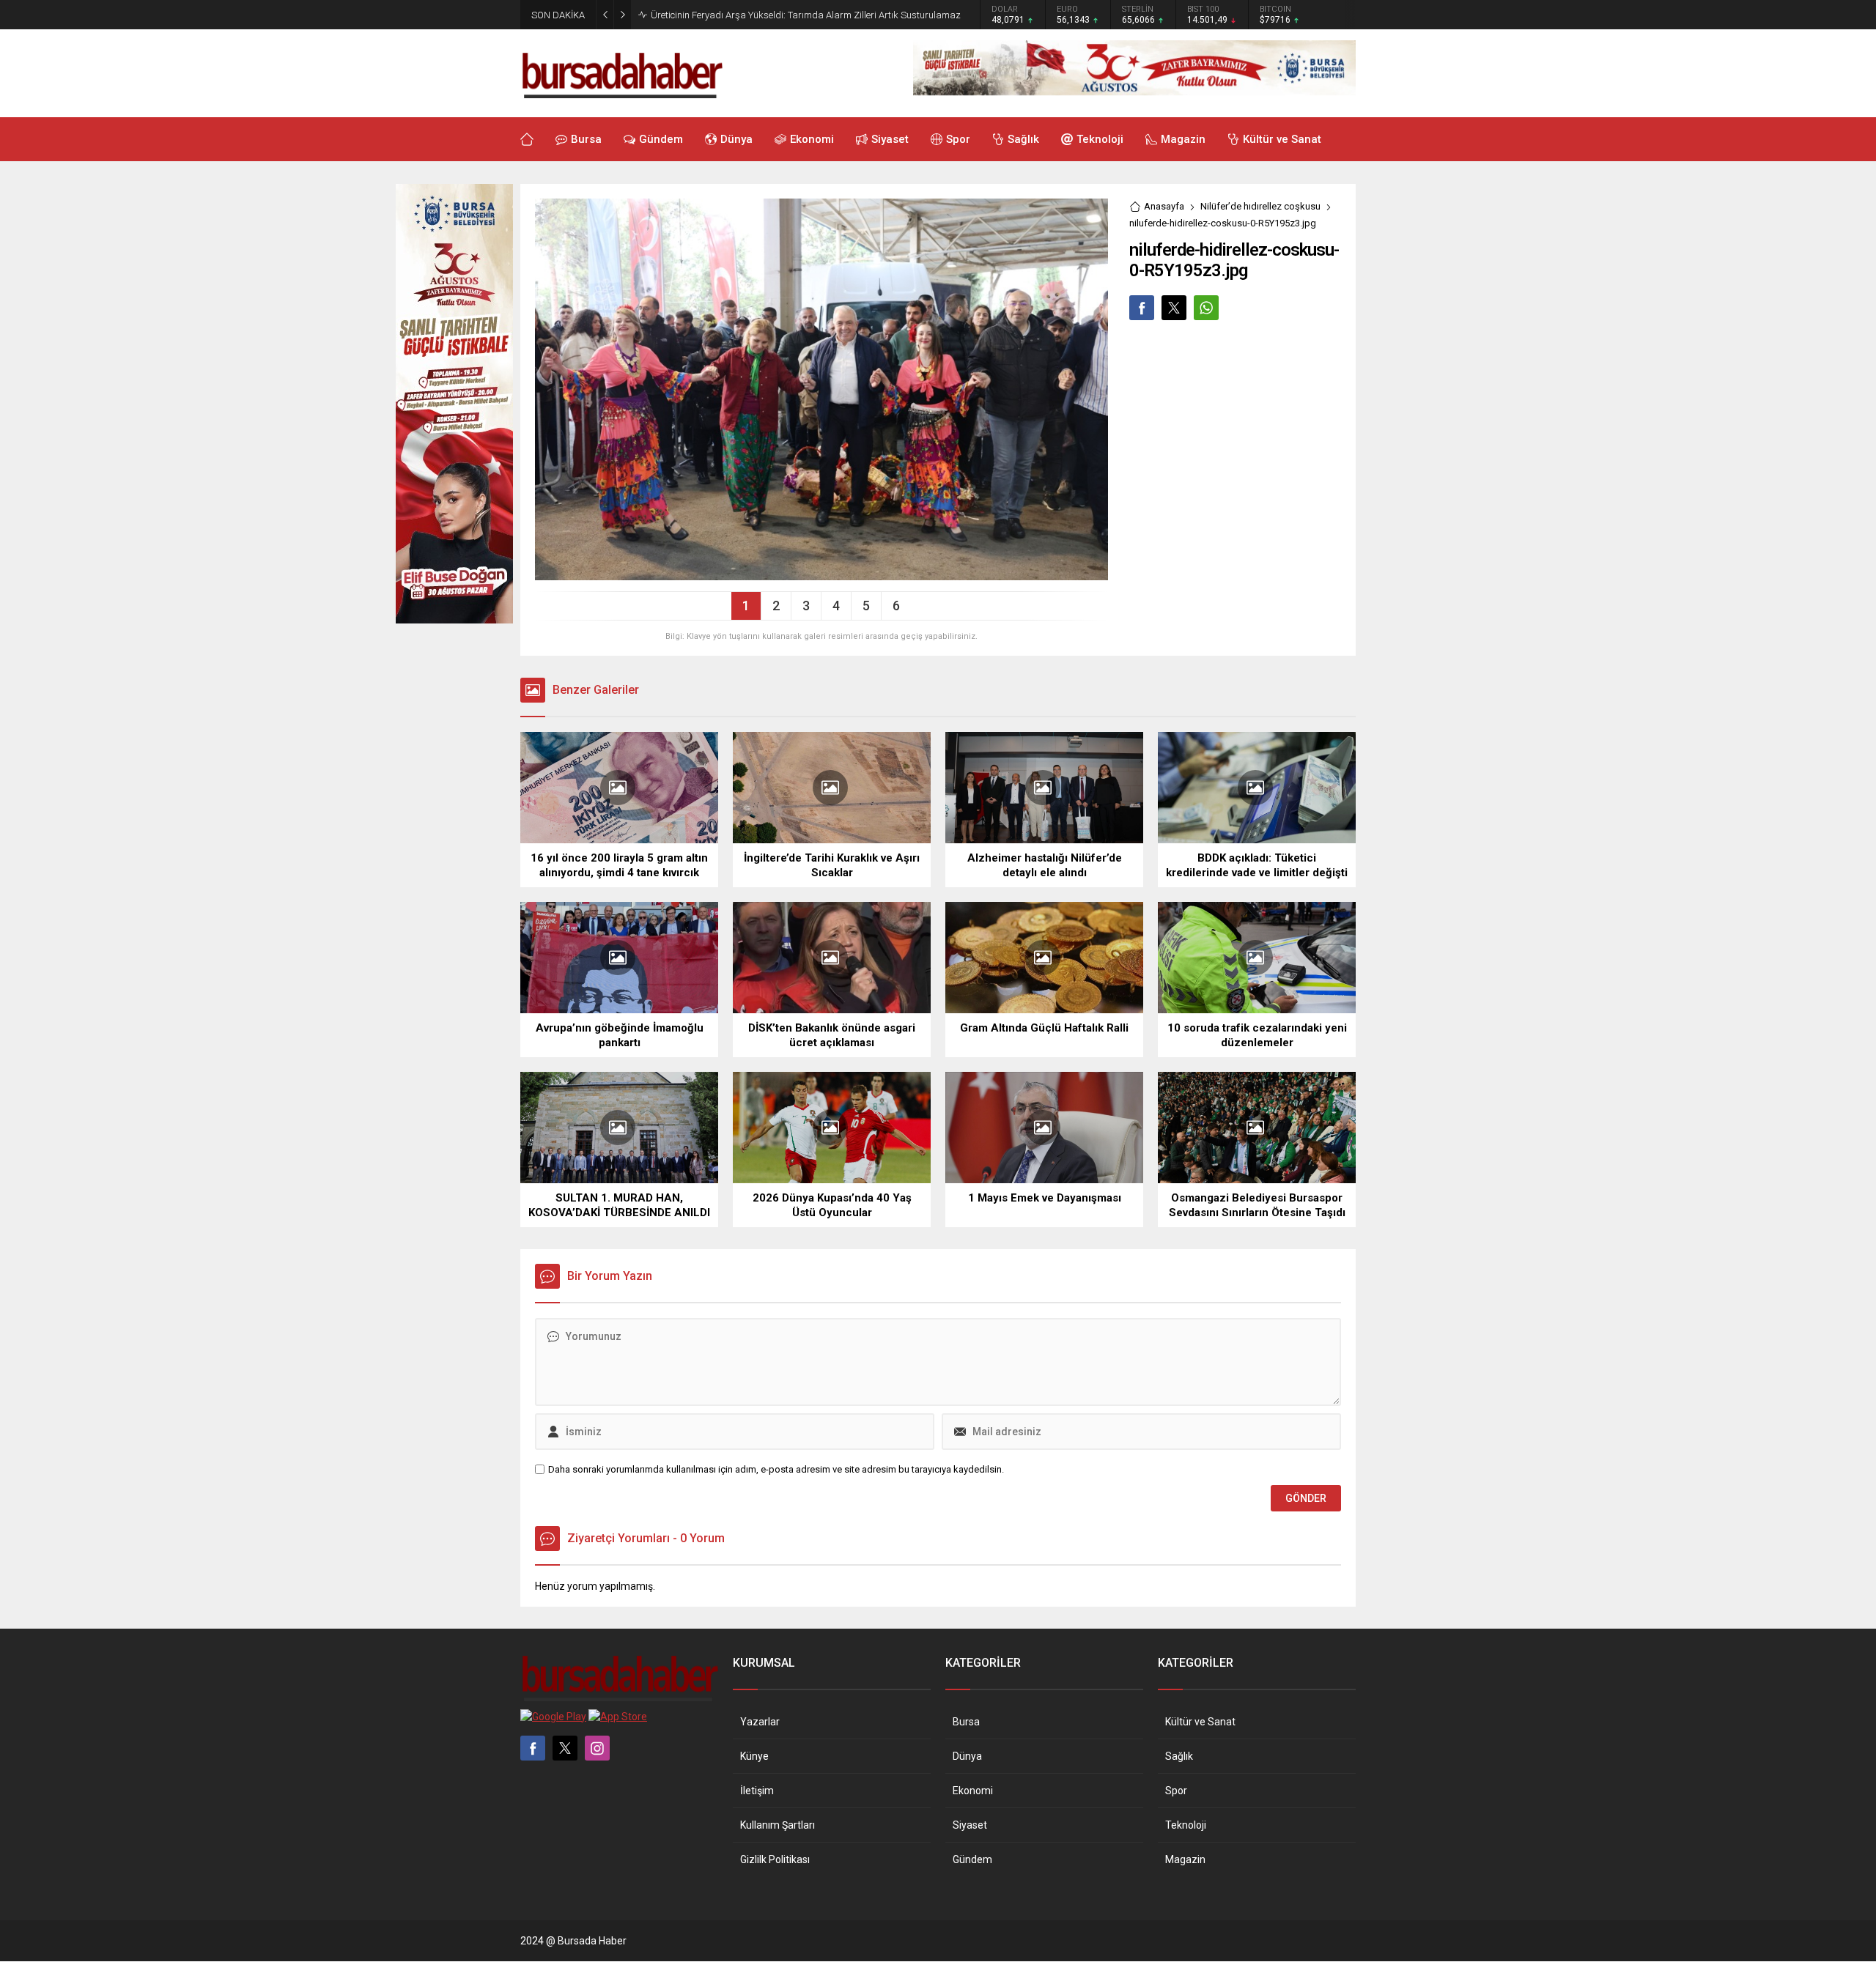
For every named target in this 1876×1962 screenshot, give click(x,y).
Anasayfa (1164, 206)
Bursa (966, 1722)
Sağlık (1179, 1756)
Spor (1176, 1791)
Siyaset (970, 1825)
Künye (754, 1756)
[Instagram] (597, 1748)
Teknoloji (1186, 1825)
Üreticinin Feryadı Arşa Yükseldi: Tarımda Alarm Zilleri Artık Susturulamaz (806, 15)
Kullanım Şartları (778, 1825)
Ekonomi (973, 1791)
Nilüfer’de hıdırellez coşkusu (1260, 206)
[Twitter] (565, 1748)
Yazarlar (760, 1722)
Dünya (967, 1756)
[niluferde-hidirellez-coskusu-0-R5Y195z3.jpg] (821, 574)
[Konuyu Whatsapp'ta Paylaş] (1206, 308)
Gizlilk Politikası (775, 1859)
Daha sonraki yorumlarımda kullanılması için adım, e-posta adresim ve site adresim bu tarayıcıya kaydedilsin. (776, 1469)
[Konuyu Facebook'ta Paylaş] (1142, 308)
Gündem (972, 1859)
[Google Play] (553, 1717)
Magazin (1185, 1859)
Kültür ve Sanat (1200, 1722)
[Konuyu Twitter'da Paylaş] (1174, 308)
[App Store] (618, 1717)
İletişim (757, 1791)
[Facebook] (533, 1748)
